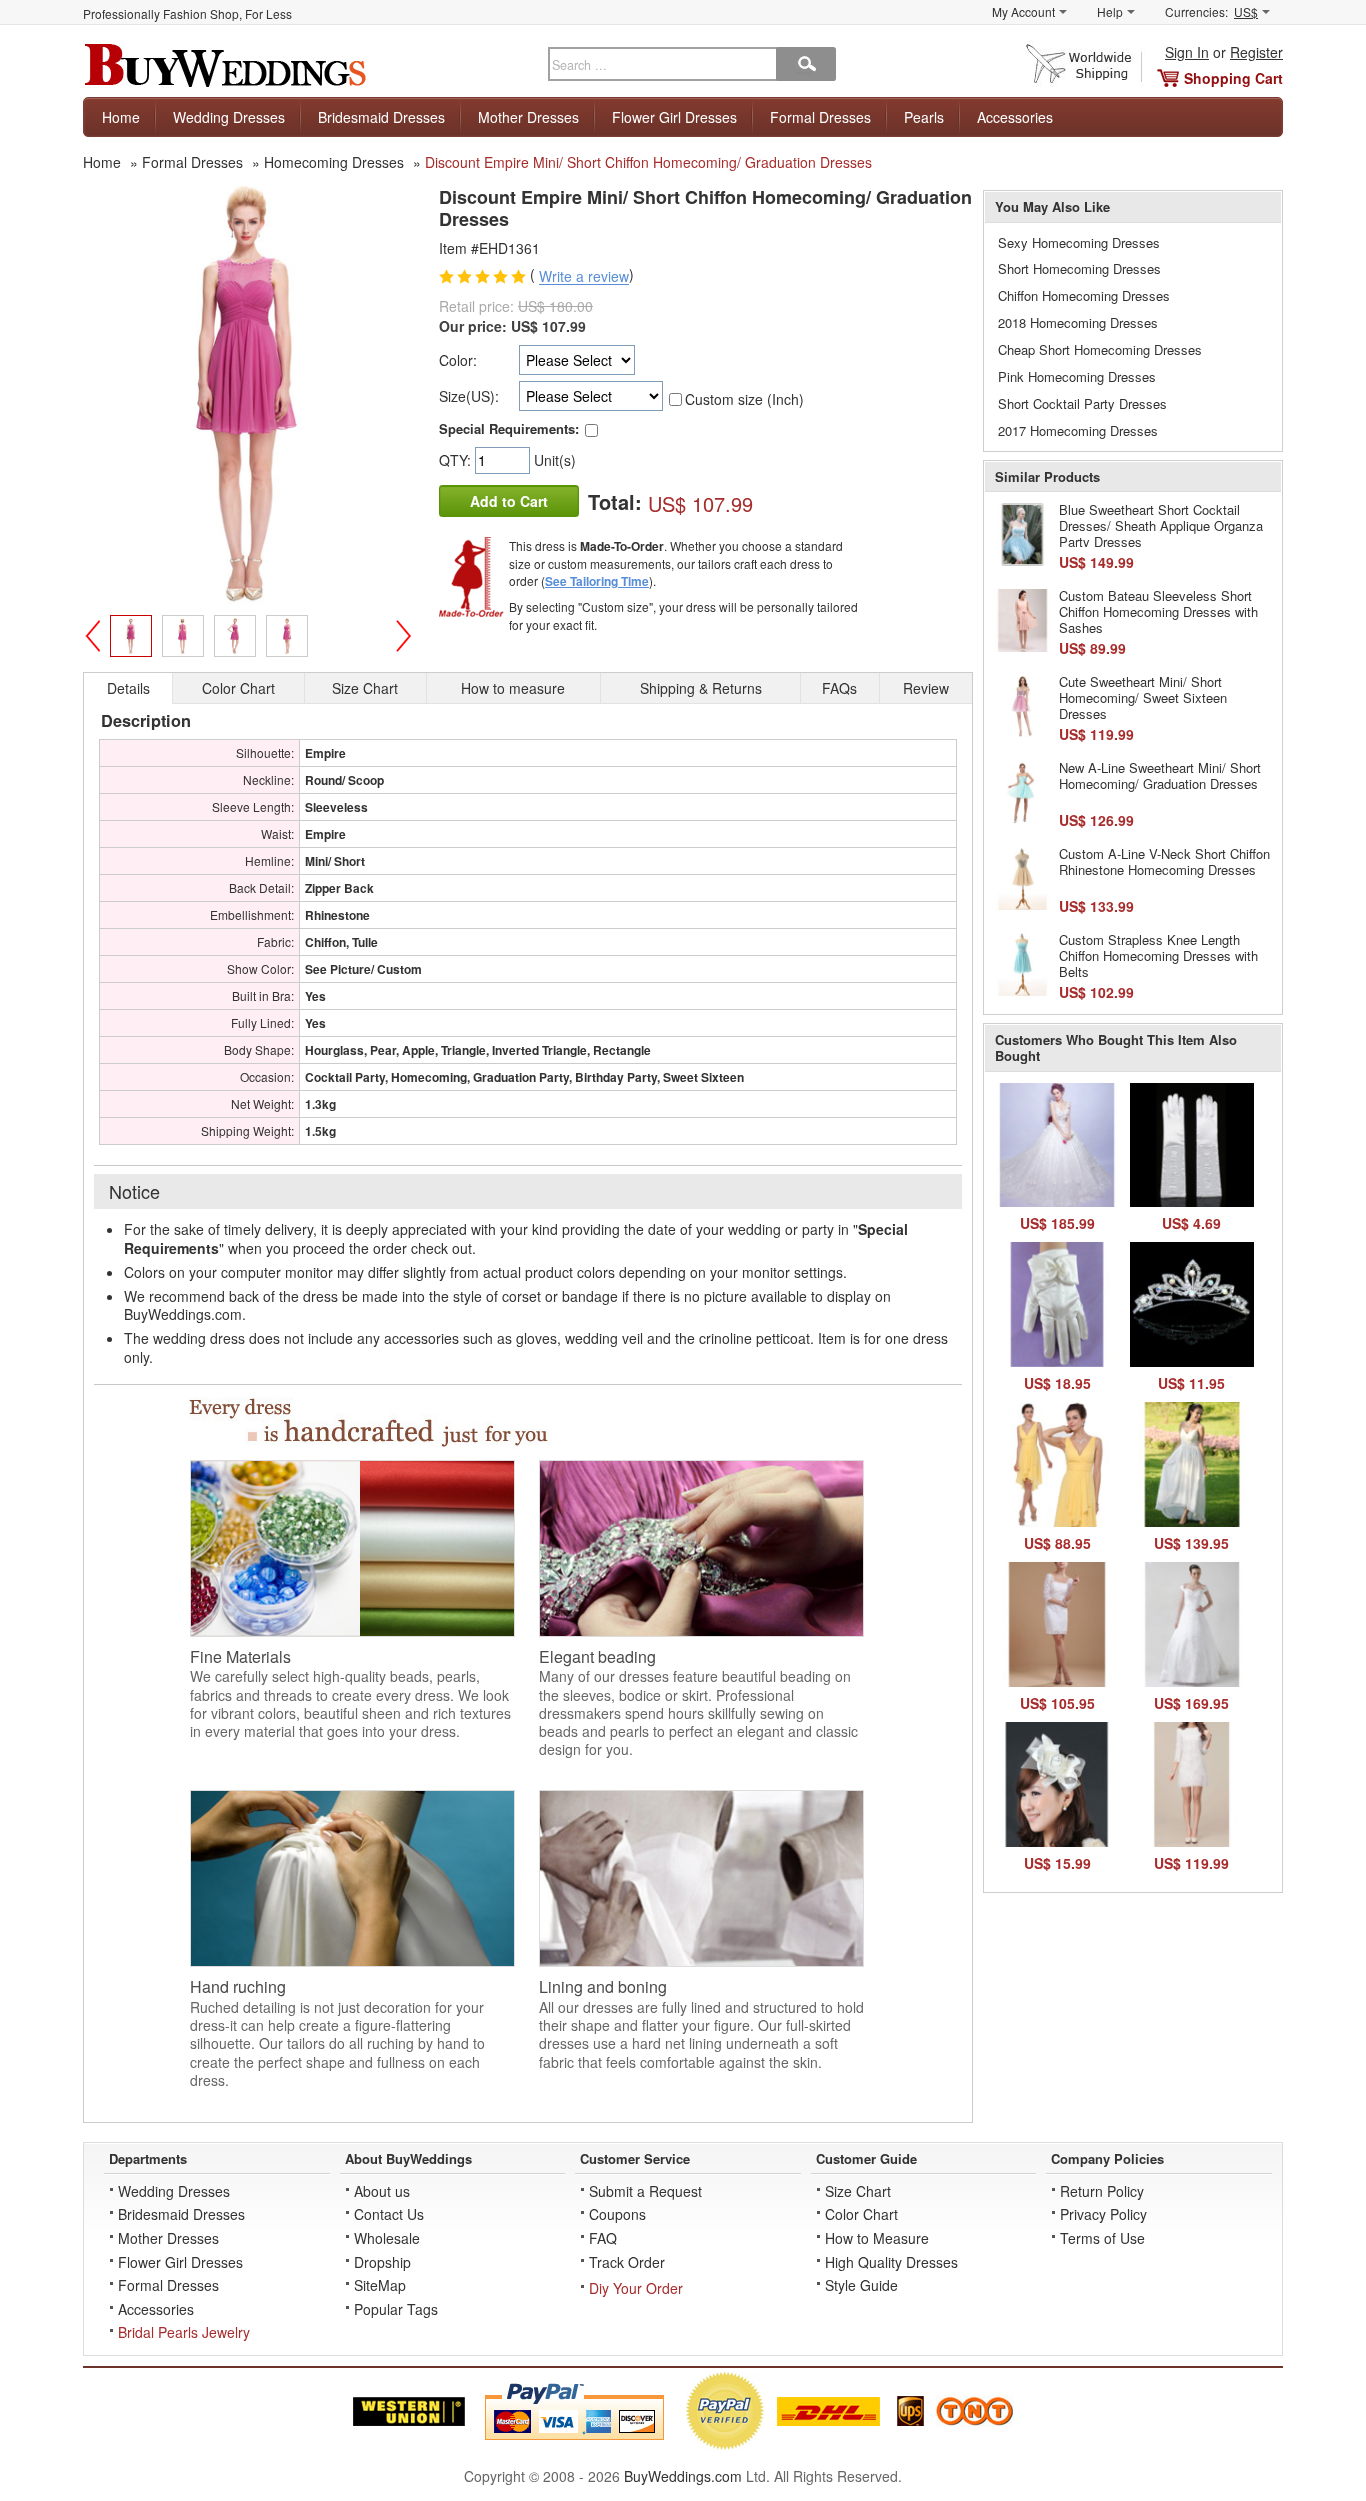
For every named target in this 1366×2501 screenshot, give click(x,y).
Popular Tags (396, 2309)
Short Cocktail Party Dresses (1082, 403)
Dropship (382, 2262)
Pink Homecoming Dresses (1077, 376)
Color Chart (861, 2214)
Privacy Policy (1103, 2214)
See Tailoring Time (597, 581)
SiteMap (380, 2285)
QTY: (457, 460)
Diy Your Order (636, 2288)
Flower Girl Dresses (674, 117)
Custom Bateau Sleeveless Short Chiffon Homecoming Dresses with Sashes (1158, 611)
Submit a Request (645, 2191)
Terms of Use (1102, 2238)
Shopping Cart (1233, 78)
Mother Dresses (528, 117)
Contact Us (389, 2214)
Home (121, 117)
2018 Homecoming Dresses (1078, 322)
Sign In (1187, 52)
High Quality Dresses (891, 2262)
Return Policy (1102, 2191)
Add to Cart (509, 501)
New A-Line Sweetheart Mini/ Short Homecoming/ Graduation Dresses (1160, 775)
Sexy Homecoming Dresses (1079, 242)
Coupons (617, 2214)
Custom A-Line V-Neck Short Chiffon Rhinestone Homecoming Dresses (1164, 861)
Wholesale (387, 2238)
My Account (1023, 11)
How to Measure (877, 2238)
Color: (458, 360)
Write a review (584, 277)
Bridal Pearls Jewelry (184, 2332)
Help (1110, 11)
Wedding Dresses (229, 117)
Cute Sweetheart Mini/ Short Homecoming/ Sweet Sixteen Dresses (1143, 697)
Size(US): (469, 396)
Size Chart (858, 2191)
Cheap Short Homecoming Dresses (1100, 349)
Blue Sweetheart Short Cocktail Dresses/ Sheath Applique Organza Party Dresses (1161, 525)
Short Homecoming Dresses (1079, 268)
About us (382, 2191)
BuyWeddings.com (683, 2476)
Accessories (1015, 117)
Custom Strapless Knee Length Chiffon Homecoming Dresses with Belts (1158, 955)
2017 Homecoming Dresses (1078, 430)
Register (1256, 52)
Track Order (627, 2262)
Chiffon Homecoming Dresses (1084, 295)
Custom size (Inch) (744, 399)
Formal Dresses (820, 117)
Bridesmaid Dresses (381, 117)
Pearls (924, 117)
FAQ (603, 2238)
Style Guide (861, 2285)
